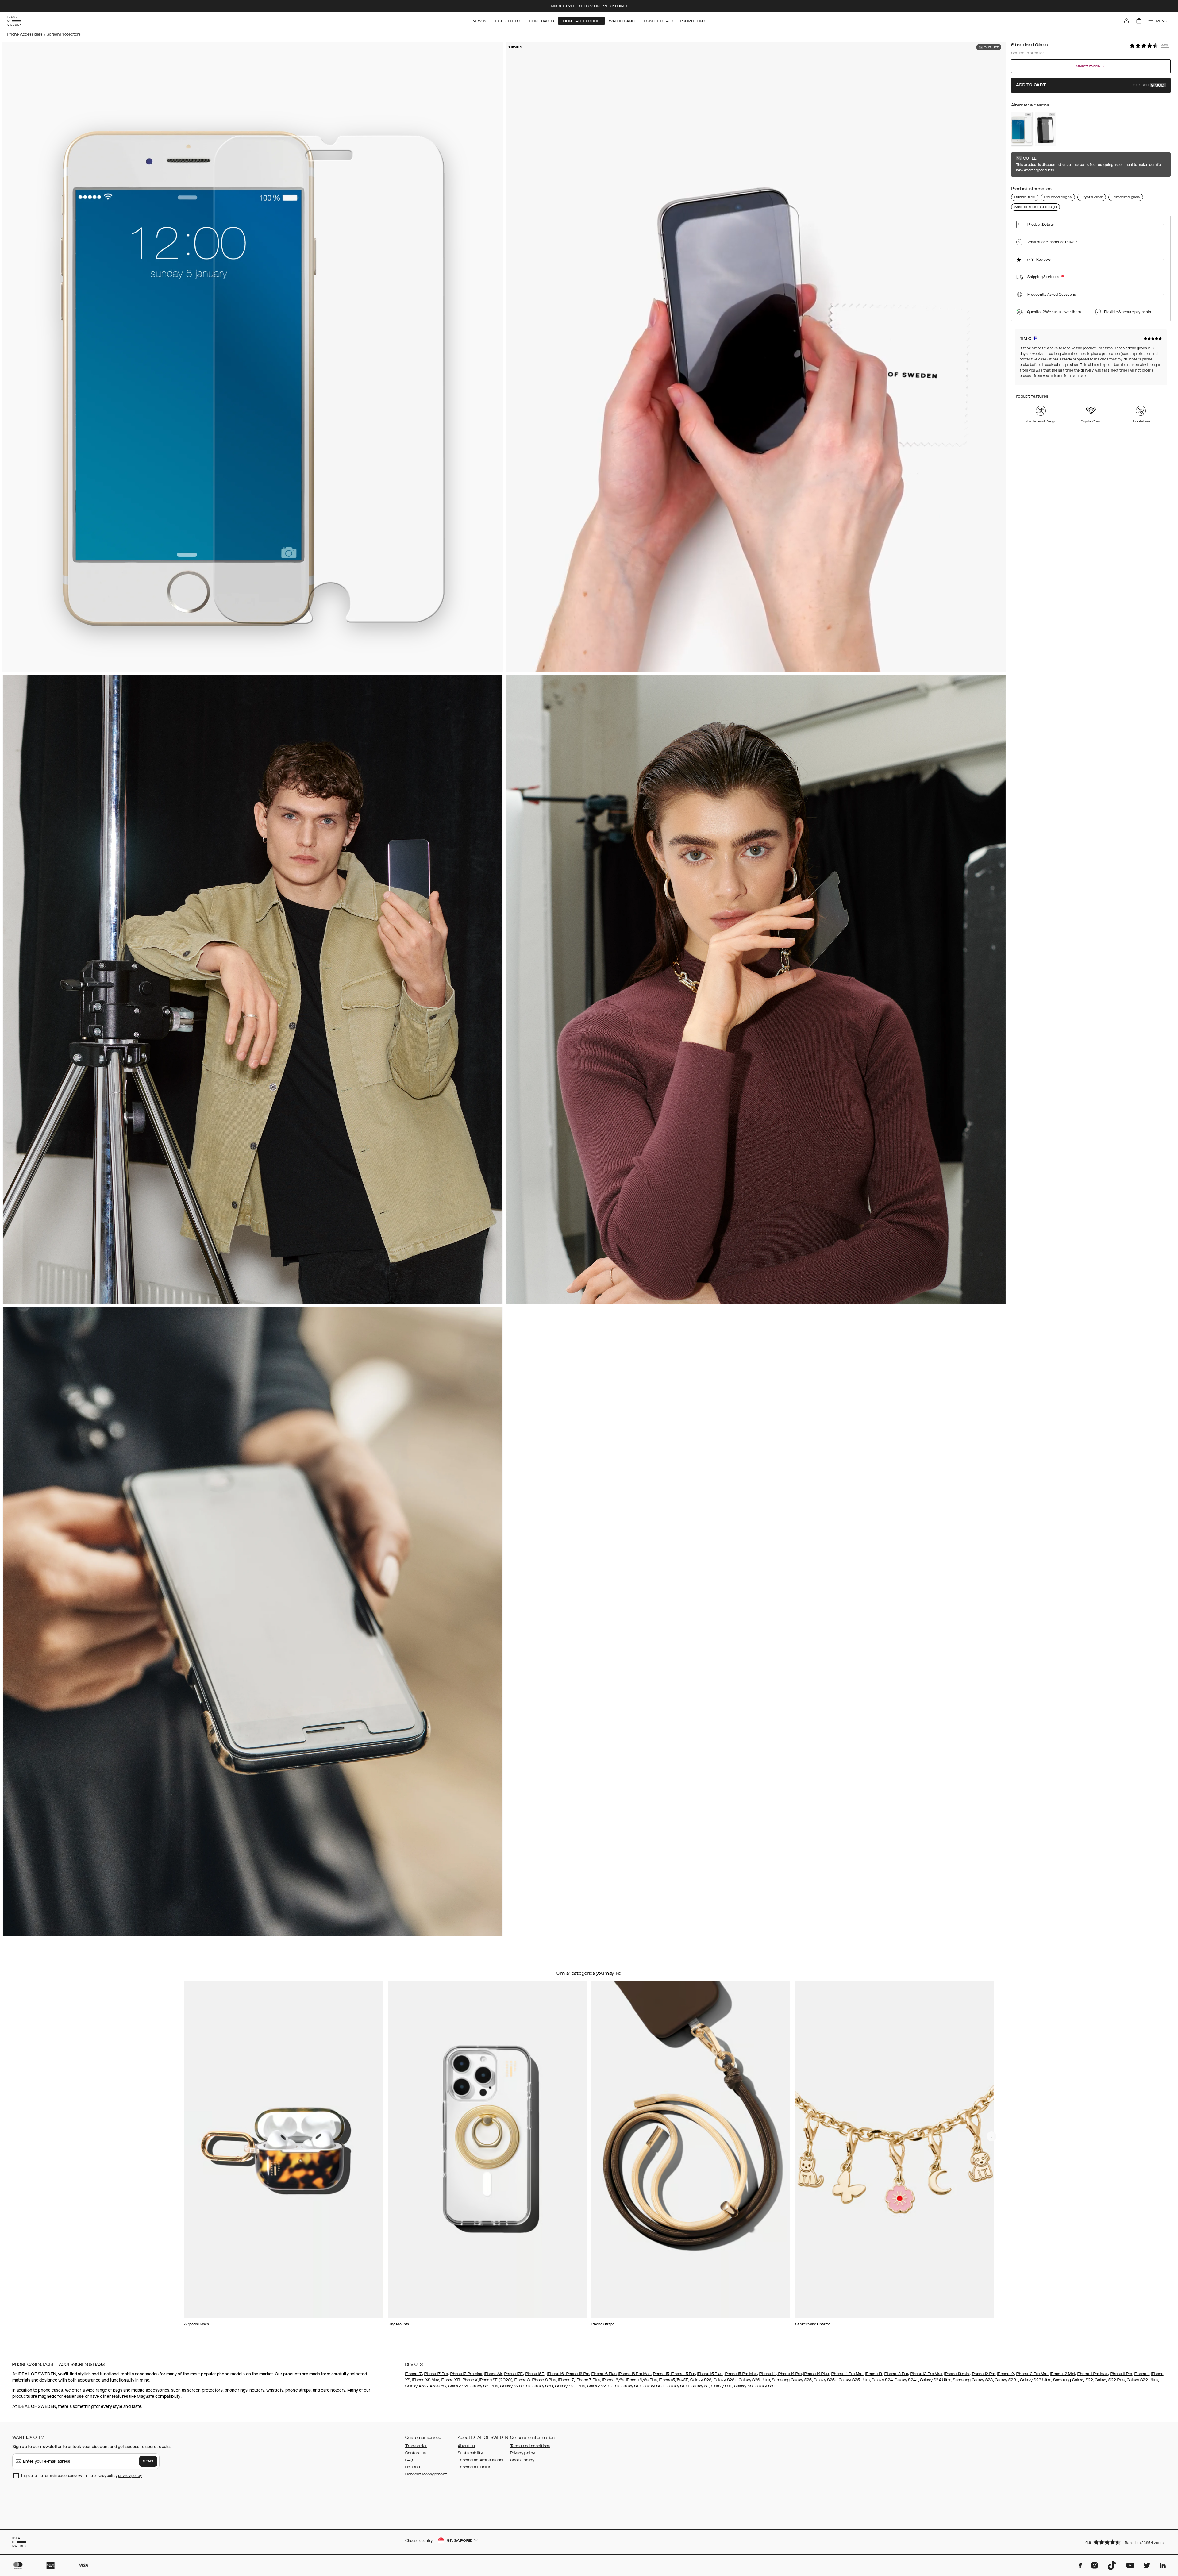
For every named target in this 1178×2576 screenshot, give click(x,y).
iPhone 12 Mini (1063, 2374)
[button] (1126, 2542)
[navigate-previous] (991, 2136)
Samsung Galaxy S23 (973, 2380)
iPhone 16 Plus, (604, 2374)
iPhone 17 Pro (436, 2374)
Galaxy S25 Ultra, (855, 2380)
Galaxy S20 (542, 2386)
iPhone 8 (522, 2380)
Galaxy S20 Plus (570, 2386)
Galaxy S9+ (722, 2386)
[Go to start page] (14, 21)
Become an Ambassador (481, 2460)
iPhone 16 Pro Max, (635, 2374)
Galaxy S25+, (825, 2380)
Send (148, 2461)
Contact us (416, 2453)
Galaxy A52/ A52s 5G (426, 2386)
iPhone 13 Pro (896, 2374)
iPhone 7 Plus (588, 2380)
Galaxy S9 (700, 2386)
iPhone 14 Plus (816, 2374)
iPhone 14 (767, 2374)
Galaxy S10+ (654, 2386)
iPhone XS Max (426, 2380)
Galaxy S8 (743, 2386)
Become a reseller (474, 2467)
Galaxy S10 (630, 2386)
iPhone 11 (1142, 2374)
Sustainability (470, 2453)
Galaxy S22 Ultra (1142, 2380)
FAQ (409, 2460)
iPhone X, (470, 2380)
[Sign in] (1126, 21)
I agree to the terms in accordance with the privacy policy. (82, 2476)
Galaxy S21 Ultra (514, 2386)
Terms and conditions (530, 2446)
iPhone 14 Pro (789, 2374)
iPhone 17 (414, 2374)
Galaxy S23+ (1007, 2380)
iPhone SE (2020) (496, 2380)
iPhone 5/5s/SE (674, 2380)
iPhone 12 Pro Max (1032, 2374)
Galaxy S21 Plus (484, 2386)
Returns (413, 2467)
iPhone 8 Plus (544, 2380)
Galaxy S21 (458, 2386)
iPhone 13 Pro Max (926, 2374)
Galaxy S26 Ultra (754, 2380)
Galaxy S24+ (906, 2380)
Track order (416, 2446)
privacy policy (130, 2476)
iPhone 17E (513, 2374)
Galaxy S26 (701, 2380)
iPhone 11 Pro (1121, 2374)
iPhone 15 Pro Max (741, 2374)
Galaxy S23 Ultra (1036, 2380)
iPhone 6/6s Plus (642, 2380)
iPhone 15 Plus (710, 2374)
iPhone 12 (1006, 2374)
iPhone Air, (493, 2374)
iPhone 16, (556, 2374)
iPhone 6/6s (614, 2380)
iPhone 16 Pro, (577, 2374)
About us (466, 2446)
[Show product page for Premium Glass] (1045, 129)
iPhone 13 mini (957, 2374)
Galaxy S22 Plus (1110, 2380)
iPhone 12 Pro (984, 2374)
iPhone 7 (566, 2380)
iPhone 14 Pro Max (847, 2374)
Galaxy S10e (678, 2386)
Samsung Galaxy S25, (792, 2380)
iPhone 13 (874, 2374)
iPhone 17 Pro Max (466, 2374)
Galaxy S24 (882, 2380)
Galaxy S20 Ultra (603, 2386)
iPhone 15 (661, 2374)
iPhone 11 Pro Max (1093, 2374)
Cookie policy (522, 2460)
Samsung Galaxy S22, (1074, 2380)
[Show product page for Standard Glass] (1022, 129)
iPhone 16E (535, 2374)
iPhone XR (450, 2380)
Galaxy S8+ (765, 2386)
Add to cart (1090, 85)
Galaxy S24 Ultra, (935, 2380)
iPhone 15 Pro (683, 2374)
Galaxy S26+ (725, 2380)
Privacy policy (523, 2453)
